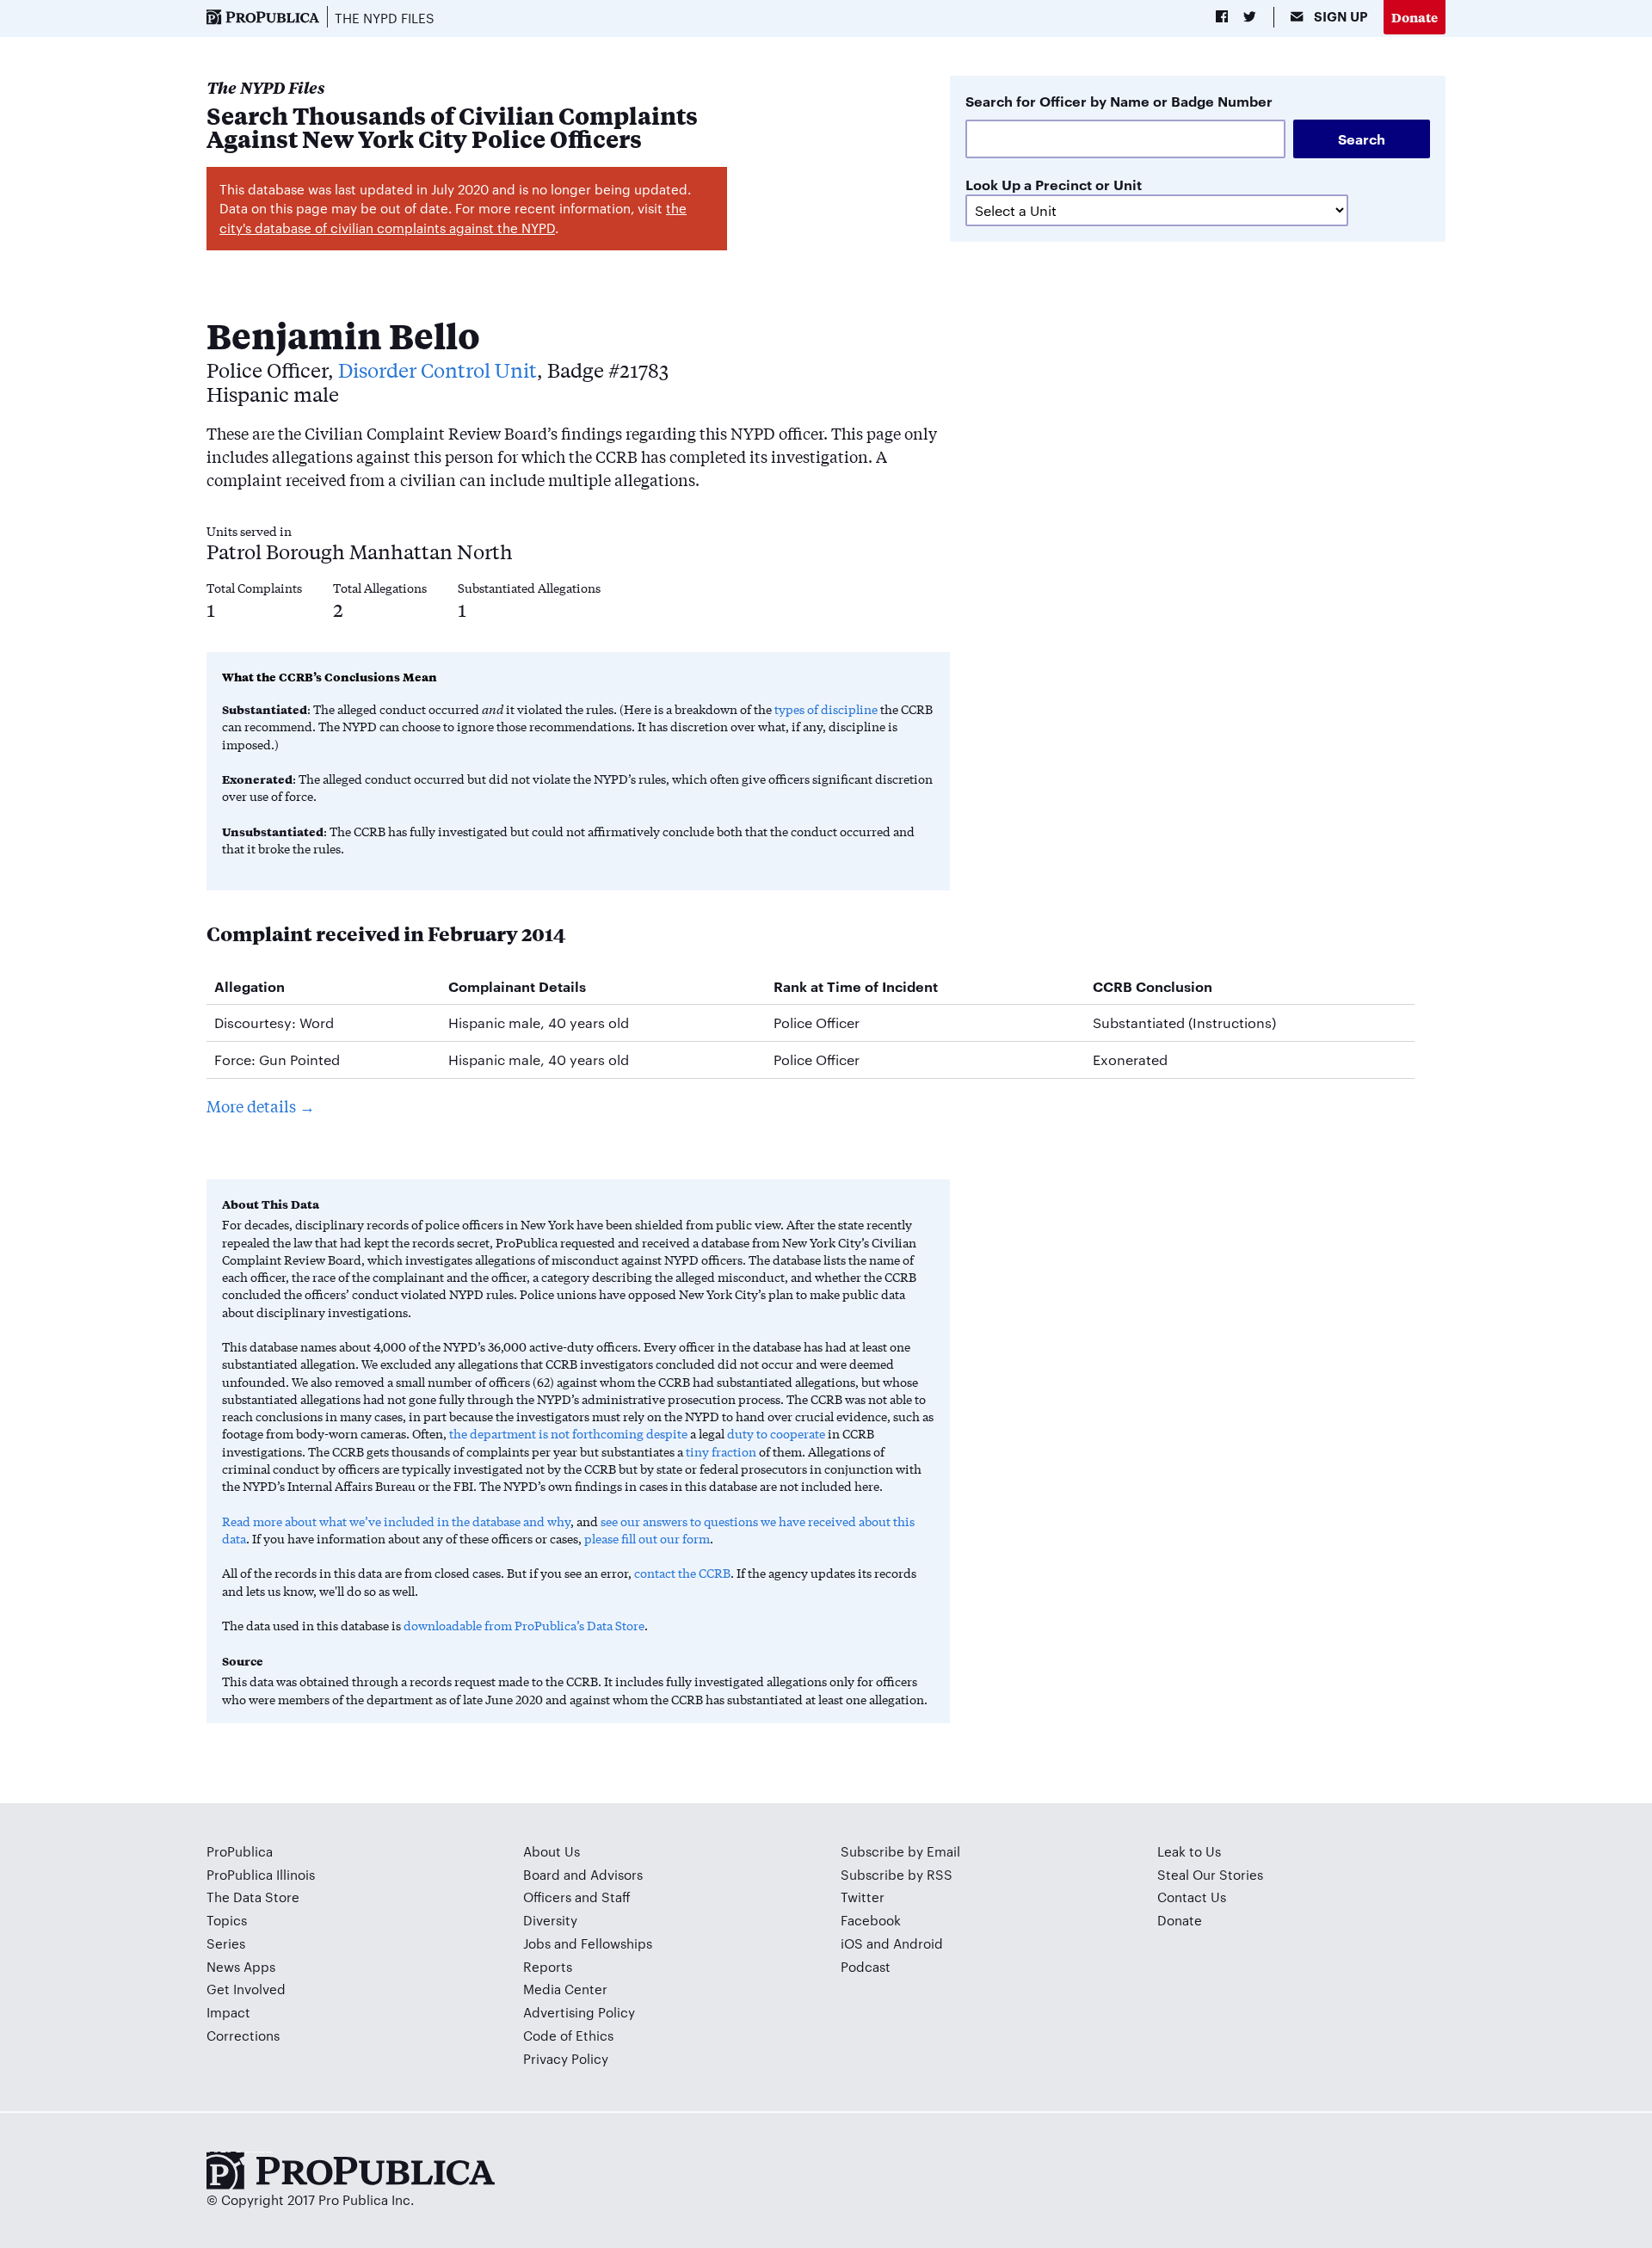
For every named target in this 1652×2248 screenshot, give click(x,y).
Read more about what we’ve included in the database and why (396, 1521)
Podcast (866, 1966)
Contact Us (1192, 1897)
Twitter (863, 1897)
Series (226, 1943)
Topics (227, 1920)
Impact (228, 2012)
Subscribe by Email (900, 1851)
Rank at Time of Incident (856, 986)
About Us (552, 1851)
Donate (1415, 17)
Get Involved (246, 1989)
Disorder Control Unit (438, 370)
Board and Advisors (583, 1874)
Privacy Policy (566, 2058)
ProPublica (240, 1851)
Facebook (871, 1920)
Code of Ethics (568, 2035)
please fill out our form (647, 1538)
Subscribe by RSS (897, 1874)
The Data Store (253, 1897)
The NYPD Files (385, 18)
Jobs (537, 1943)
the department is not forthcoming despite (568, 1433)
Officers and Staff (577, 1897)
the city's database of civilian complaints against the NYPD (453, 218)
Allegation (250, 986)
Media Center (565, 1989)
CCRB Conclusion (1153, 986)
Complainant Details (517, 986)
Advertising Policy (579, 2012)
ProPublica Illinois (261, 1874)
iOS (852, 1943)
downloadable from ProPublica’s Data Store (524, 1625)
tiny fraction (721, 1451)
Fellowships (616, 1943)
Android (918, 1943)
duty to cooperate (776, 1433)
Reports (548, 1966)
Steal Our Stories (1210, 1874)
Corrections (243, 2035)
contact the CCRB (682, 1573)
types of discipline (826, 709)
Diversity (550, 1920)
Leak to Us (1189, 1851)
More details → (261, 1106)
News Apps (241, 1966)
